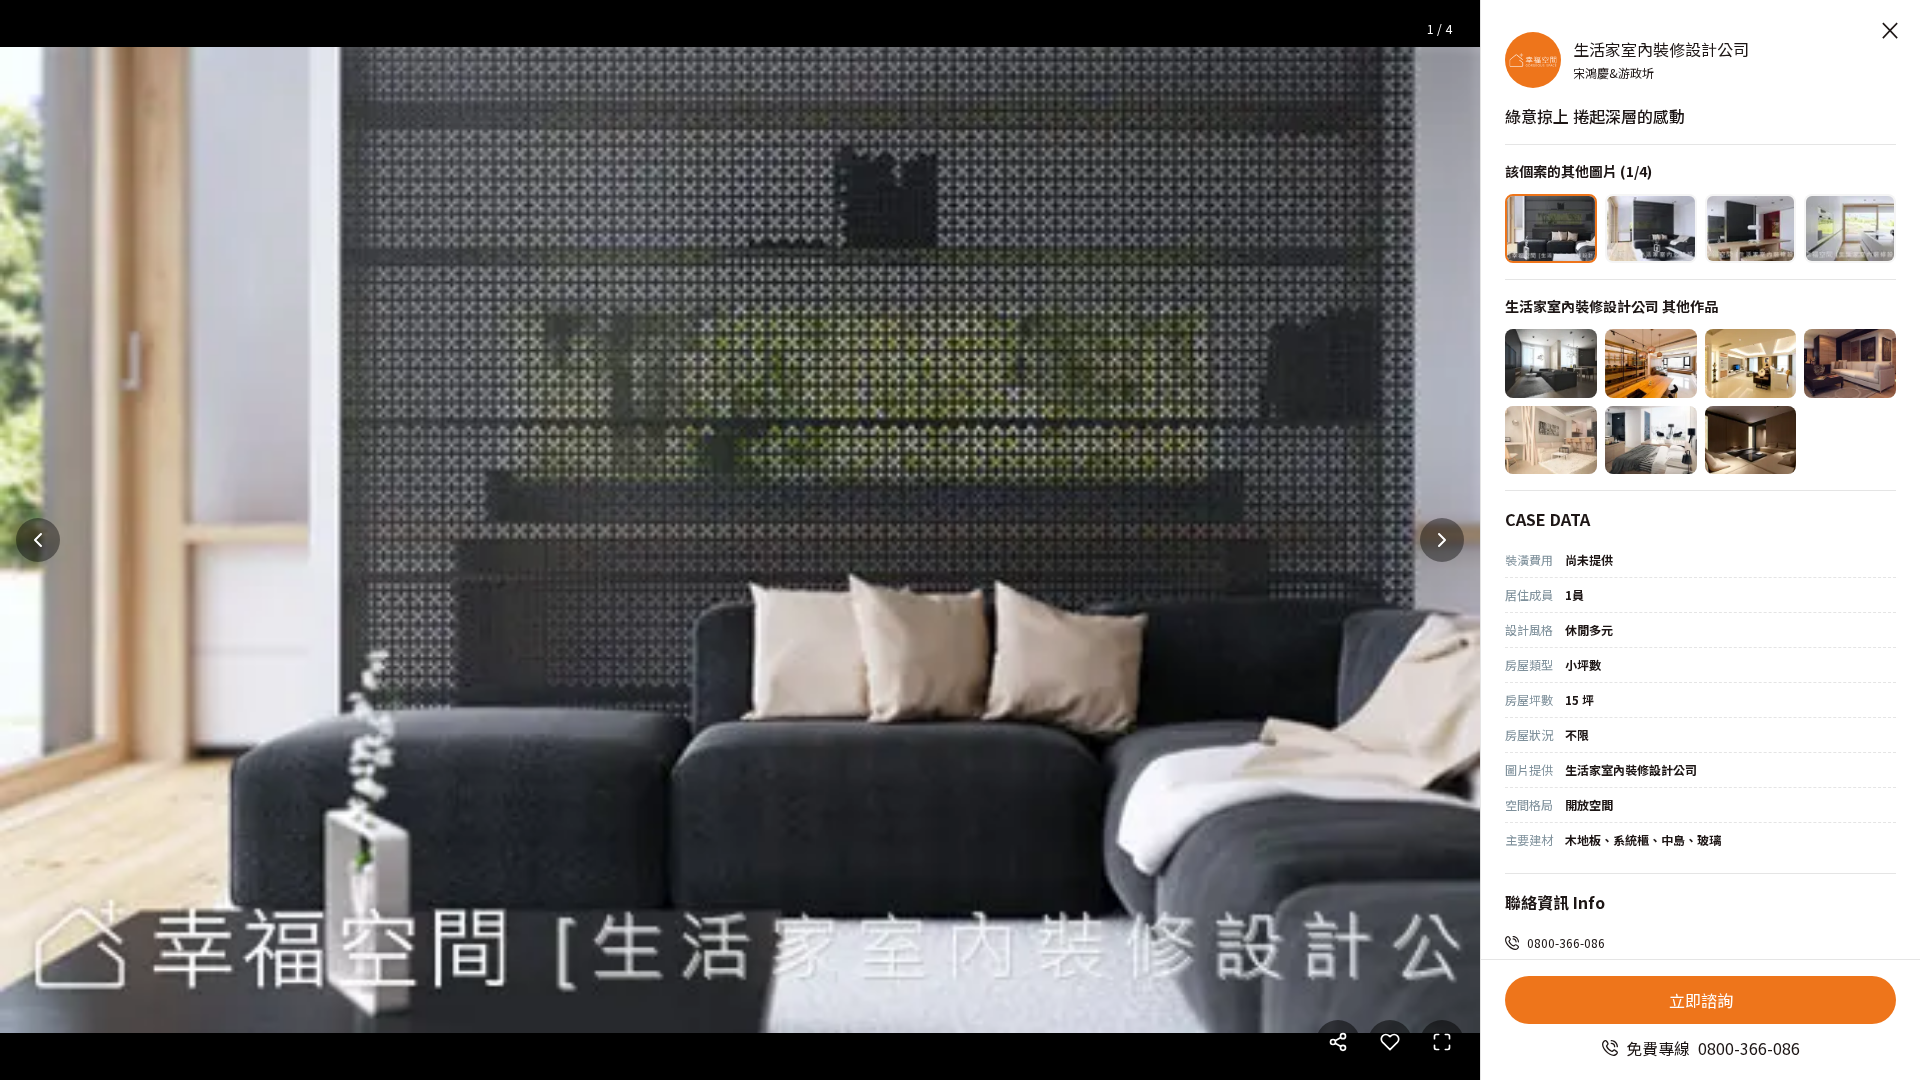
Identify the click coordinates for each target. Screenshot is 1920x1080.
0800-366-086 (1566, 942)
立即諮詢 (1701, 1000)
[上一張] (38, 540)
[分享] (1338, 1042)
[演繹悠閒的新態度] (1850, 363)
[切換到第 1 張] (1551, 228)
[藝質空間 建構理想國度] (1551, 363)
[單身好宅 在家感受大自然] (1551, 440)
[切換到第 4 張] (1850, 228)
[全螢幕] (1442, 1042)
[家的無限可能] (1651, 363)
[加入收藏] (1390, 1042)
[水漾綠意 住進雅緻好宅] (1751, 363)
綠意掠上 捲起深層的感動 (1595, 116)
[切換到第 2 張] (1651, 228)
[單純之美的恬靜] (1751, 440)
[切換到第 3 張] (1751, 228)
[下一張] (1442, 540)
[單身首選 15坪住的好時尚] (1651, 440)
